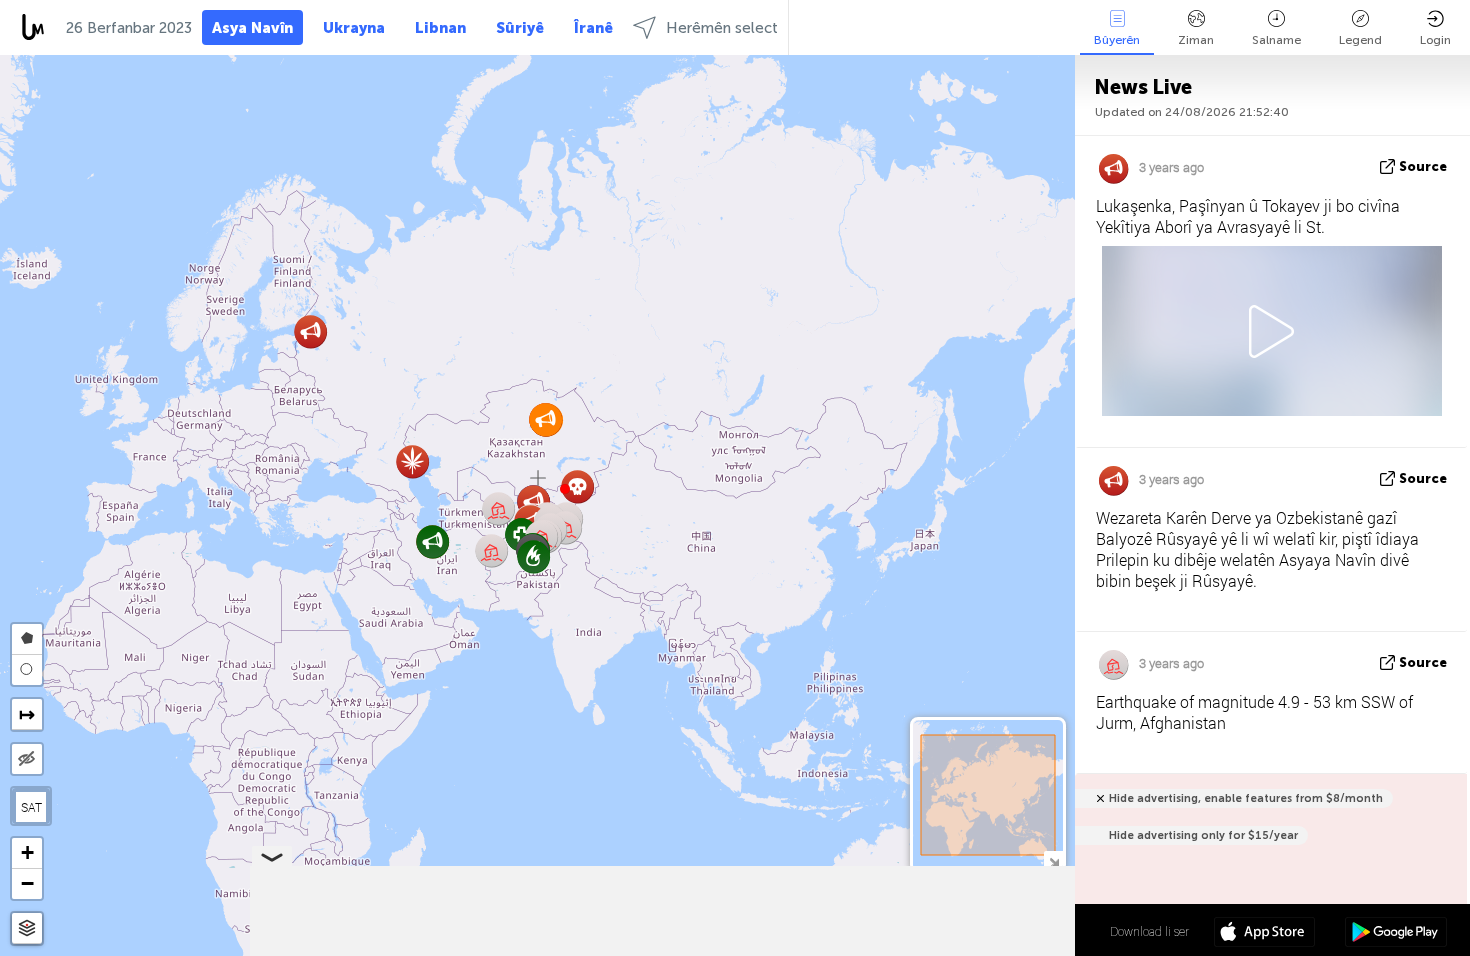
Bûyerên (1117, 40)
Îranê (593, 28)
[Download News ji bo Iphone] (1264, 934)
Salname (1276, 40)
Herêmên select (722, 28)
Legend (1360, 40)
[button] (565, 489)
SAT (31, 807)
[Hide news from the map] (27, 759)
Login (1435, 40)
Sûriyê (520, 28)
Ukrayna (354, 28)
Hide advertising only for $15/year (1203, 835)
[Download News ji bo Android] (1395, 934)
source (1423, 166)
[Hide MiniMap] (1053, 860)
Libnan (440, 28)
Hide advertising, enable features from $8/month (1246, 798)
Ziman (1196, 40)
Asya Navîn (252, 28)
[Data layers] (27, 928)
